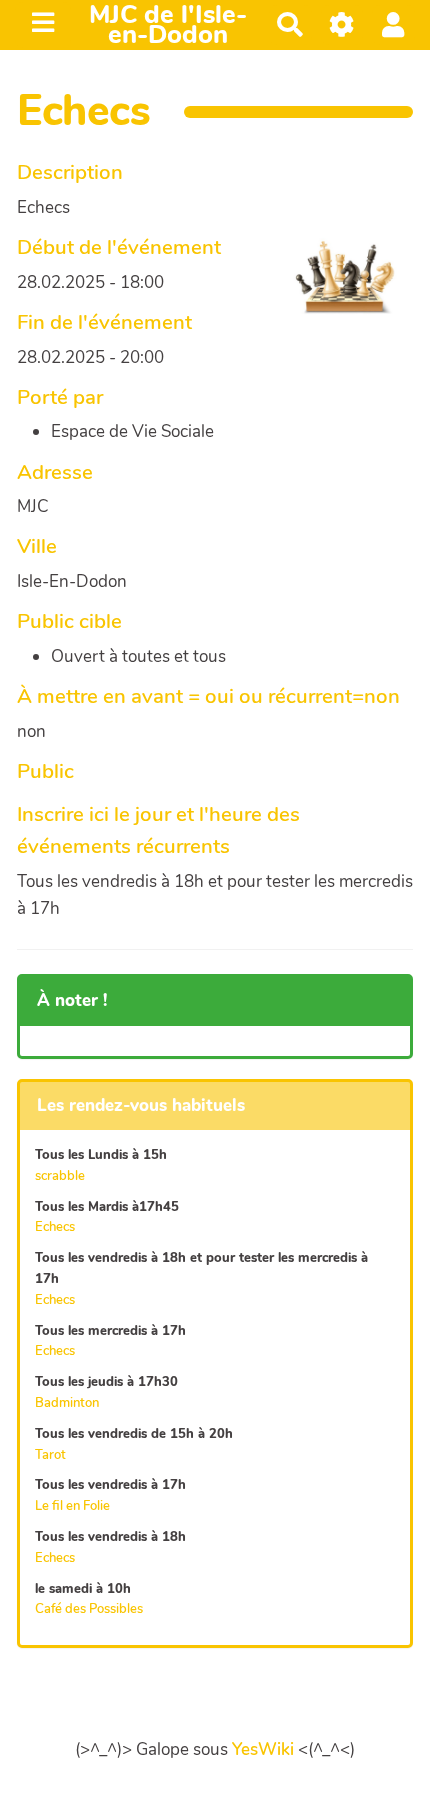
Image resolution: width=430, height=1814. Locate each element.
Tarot (50, 1455)
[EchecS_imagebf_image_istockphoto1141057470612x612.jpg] (334, 287)
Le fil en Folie (72, 1506)
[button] (393, 24)
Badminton (67, 1403)
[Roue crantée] (342, 24)
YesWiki (263, 1749)
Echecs (55, 1227)
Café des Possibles (89, 1609)
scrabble (60, 1176)
